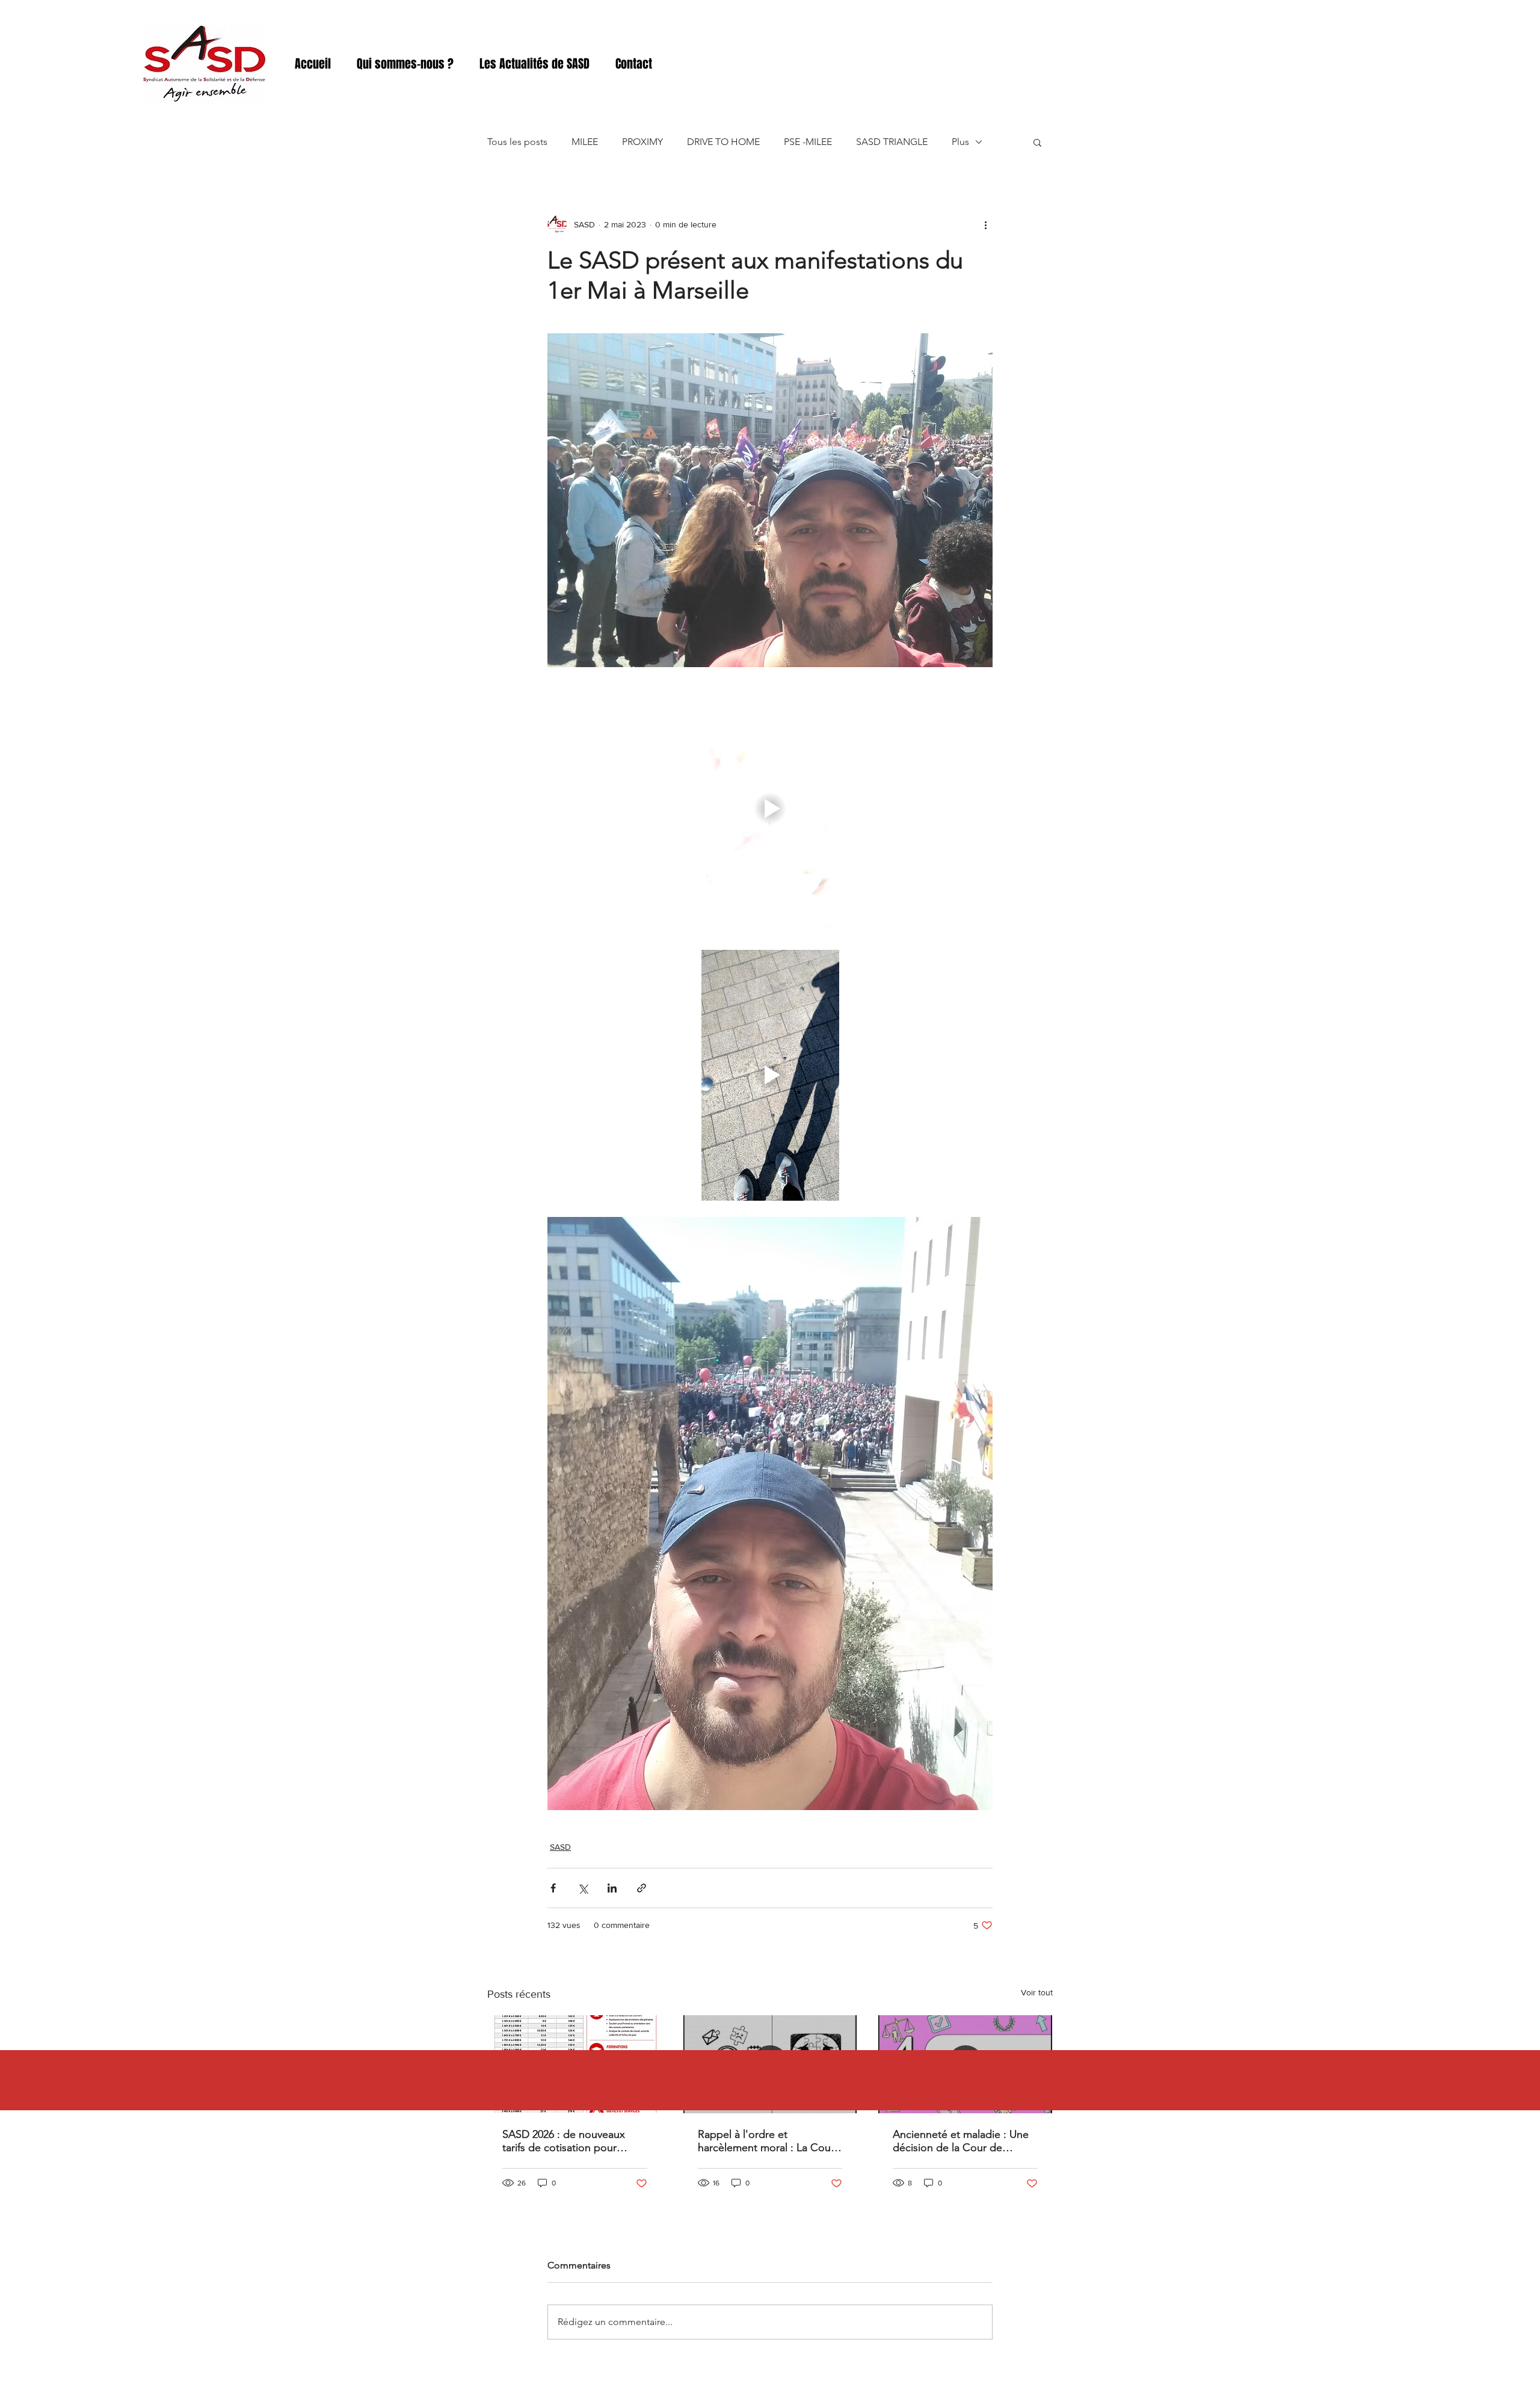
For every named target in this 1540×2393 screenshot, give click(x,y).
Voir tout (1037, 1992)
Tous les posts (517, 142)
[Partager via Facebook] (553, 1888)
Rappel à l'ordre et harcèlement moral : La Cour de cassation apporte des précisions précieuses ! (766, 2141)
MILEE (585, 142)
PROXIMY (642, 142)
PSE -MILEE (808, 142)
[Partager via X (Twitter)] (583, 1888)
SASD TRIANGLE (892, 142)
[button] (1037, 142)
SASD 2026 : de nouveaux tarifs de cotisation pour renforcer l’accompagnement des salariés (572, 2141)
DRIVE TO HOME (723, 142)
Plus (960, 142)
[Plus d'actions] (985, 224)
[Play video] (770, 808)
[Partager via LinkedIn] (612, 1888)
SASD (560, 1847)
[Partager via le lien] (642, 1888)
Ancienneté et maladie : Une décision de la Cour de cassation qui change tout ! (961, 2141)
